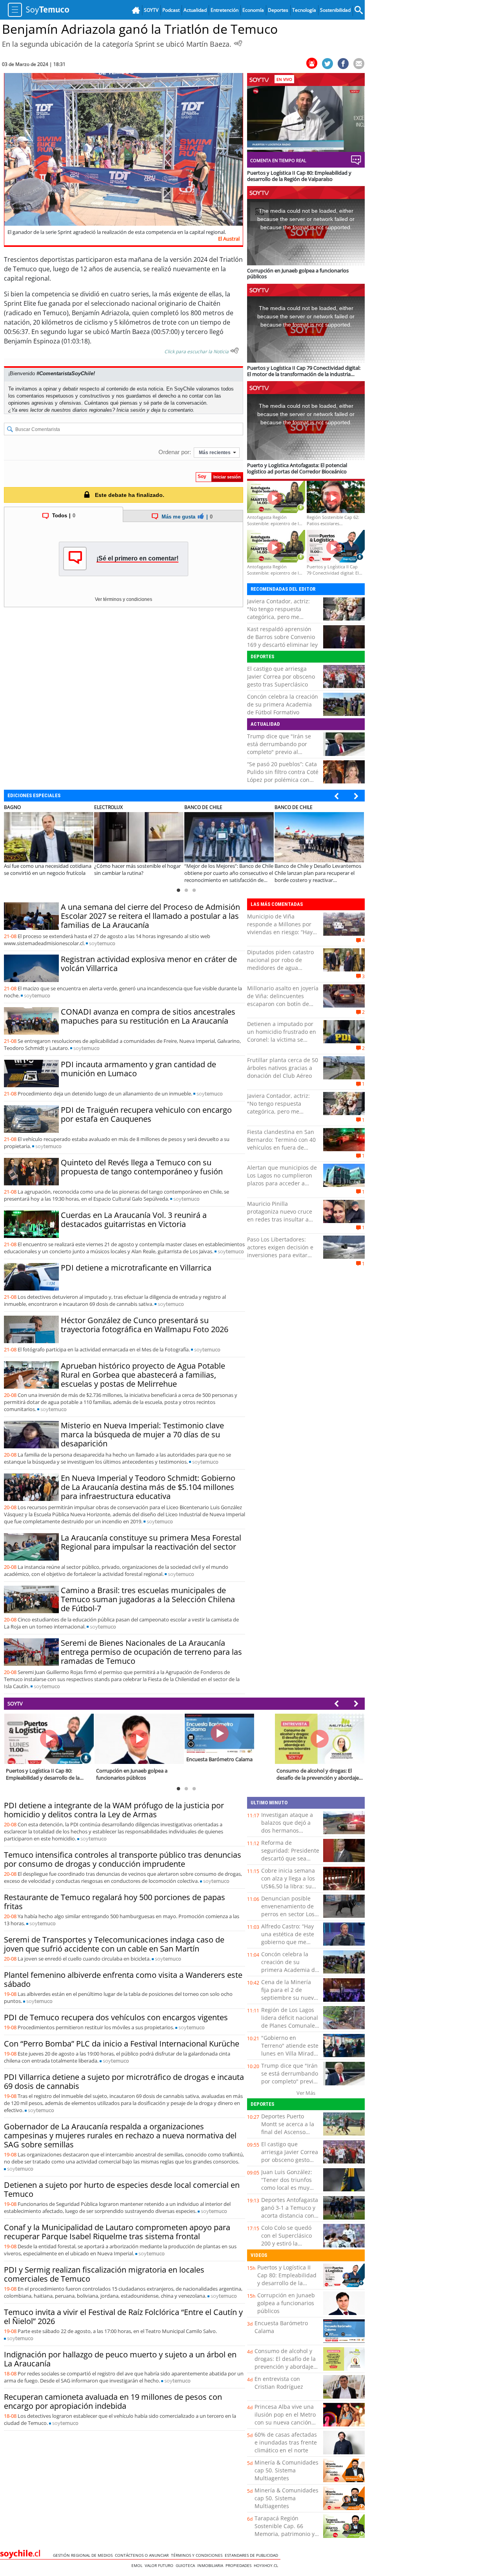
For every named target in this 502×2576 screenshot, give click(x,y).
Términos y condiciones (198, 2555)
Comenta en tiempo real (278, 160)
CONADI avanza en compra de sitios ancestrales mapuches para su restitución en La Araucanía (148, 1016)
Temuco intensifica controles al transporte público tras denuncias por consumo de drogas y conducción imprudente (123, 1859)
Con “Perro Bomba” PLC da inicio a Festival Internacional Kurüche (122, 2044)
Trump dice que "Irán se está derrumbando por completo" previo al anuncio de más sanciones (282, 748)
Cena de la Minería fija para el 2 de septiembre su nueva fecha (289, 1994)
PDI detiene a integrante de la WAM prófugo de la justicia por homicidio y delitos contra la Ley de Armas (114, 1810)
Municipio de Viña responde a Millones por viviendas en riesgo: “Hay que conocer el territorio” (280, 928)
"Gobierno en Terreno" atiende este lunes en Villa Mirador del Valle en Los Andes (290, 2053)
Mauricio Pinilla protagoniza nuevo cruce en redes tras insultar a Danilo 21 (280, 1215)
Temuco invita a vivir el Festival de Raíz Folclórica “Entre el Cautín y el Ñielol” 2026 (123, 2317)
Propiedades (240, 2565)
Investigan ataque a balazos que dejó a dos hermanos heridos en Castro (287, 1827)
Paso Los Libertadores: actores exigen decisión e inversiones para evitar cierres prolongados (280, 1251)
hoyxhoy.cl (267, 2565)
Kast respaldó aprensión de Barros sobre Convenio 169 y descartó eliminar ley (282, 637)
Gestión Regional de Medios (84, 2555)
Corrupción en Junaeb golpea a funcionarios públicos (286, 2303)
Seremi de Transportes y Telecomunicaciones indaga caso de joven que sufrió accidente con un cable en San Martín (114, 1944)
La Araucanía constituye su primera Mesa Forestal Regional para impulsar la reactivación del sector (151, 1542)
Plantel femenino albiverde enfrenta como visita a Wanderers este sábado (123, 1979)
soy (102, 943)
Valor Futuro (160, 2565)
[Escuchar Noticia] (238, 43)
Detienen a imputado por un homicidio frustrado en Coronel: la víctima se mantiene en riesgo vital (282, 1036)
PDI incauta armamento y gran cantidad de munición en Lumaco (138, 1069)
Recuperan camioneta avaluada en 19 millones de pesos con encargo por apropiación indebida (113, 2401)
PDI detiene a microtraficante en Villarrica (136, 1268)
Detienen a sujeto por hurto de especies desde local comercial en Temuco (122, 2189)
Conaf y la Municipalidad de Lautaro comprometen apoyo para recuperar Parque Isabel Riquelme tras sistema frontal (117, 2232)
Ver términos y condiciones (124, 599)
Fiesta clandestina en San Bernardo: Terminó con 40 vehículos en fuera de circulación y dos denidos (281, 1144)
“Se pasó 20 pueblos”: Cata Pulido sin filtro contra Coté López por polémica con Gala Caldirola (283, 776)
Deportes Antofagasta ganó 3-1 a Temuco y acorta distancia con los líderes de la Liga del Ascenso (290, 2215)
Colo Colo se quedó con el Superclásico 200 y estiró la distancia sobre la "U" (290, 2239)
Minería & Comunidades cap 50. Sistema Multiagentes (286, 2470)
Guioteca (186, 2565)
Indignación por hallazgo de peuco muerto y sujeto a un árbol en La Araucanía (120, 2359)
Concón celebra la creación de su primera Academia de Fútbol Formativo (283, 704)
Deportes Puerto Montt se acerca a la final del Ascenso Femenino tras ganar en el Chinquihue (288, 2132)
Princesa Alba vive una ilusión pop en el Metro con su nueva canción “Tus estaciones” (285, 2418)
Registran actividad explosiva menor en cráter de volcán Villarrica (149, 964)
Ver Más (306, 2093)
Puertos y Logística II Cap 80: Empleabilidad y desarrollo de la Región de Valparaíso (287, 2279)
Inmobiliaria (211, 2565)
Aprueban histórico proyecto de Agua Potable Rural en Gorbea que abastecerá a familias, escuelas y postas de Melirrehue (143, 1375)
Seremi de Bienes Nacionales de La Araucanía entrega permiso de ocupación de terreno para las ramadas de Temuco (151, 1652)
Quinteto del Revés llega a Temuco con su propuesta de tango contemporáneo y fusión (142, 1167)
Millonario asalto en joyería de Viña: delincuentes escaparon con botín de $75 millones (283, 1000)
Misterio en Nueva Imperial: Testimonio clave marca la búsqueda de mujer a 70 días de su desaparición (142, 1434)
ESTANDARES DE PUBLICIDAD (253, 2555)
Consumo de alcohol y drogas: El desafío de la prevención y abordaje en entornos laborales (285, 2363)
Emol (138, 2565)
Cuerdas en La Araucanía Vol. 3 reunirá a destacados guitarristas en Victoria (134, 1220)
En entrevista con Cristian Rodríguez (279, 2383)
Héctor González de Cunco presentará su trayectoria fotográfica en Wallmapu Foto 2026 (145, 1325)
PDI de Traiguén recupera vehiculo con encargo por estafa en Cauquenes (146, 1114)
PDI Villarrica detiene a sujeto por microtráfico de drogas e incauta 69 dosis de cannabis (124, 2081)
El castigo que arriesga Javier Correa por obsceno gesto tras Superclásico (281, 676)
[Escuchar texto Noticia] (235, 351)
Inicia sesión (131, 410)
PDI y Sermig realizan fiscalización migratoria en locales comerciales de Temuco (104, 2274)
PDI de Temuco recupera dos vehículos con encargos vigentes (116, 2017)
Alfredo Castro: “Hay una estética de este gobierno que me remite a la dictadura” (290, 1938)
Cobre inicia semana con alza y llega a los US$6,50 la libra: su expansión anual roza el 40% (289, 1886)
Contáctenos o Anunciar (143, 2555)
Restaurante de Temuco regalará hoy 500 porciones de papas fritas (115, 1902)
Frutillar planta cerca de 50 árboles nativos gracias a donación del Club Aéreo (283, 1068)
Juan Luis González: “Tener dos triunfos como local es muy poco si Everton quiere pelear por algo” (287, 2192)
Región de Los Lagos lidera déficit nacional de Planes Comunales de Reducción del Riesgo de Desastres (290, 2026)
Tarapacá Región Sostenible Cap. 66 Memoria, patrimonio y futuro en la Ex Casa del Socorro (286, 2534)
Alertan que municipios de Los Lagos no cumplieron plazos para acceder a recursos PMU (282, 1179)
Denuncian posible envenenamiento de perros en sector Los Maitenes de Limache (289, 1910)
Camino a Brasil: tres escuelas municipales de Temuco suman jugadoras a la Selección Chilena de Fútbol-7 (148, 1599)
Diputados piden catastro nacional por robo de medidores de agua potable (280, 964)
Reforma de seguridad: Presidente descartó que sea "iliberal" (290, 1854)
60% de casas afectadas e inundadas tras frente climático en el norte (286, 2442)
